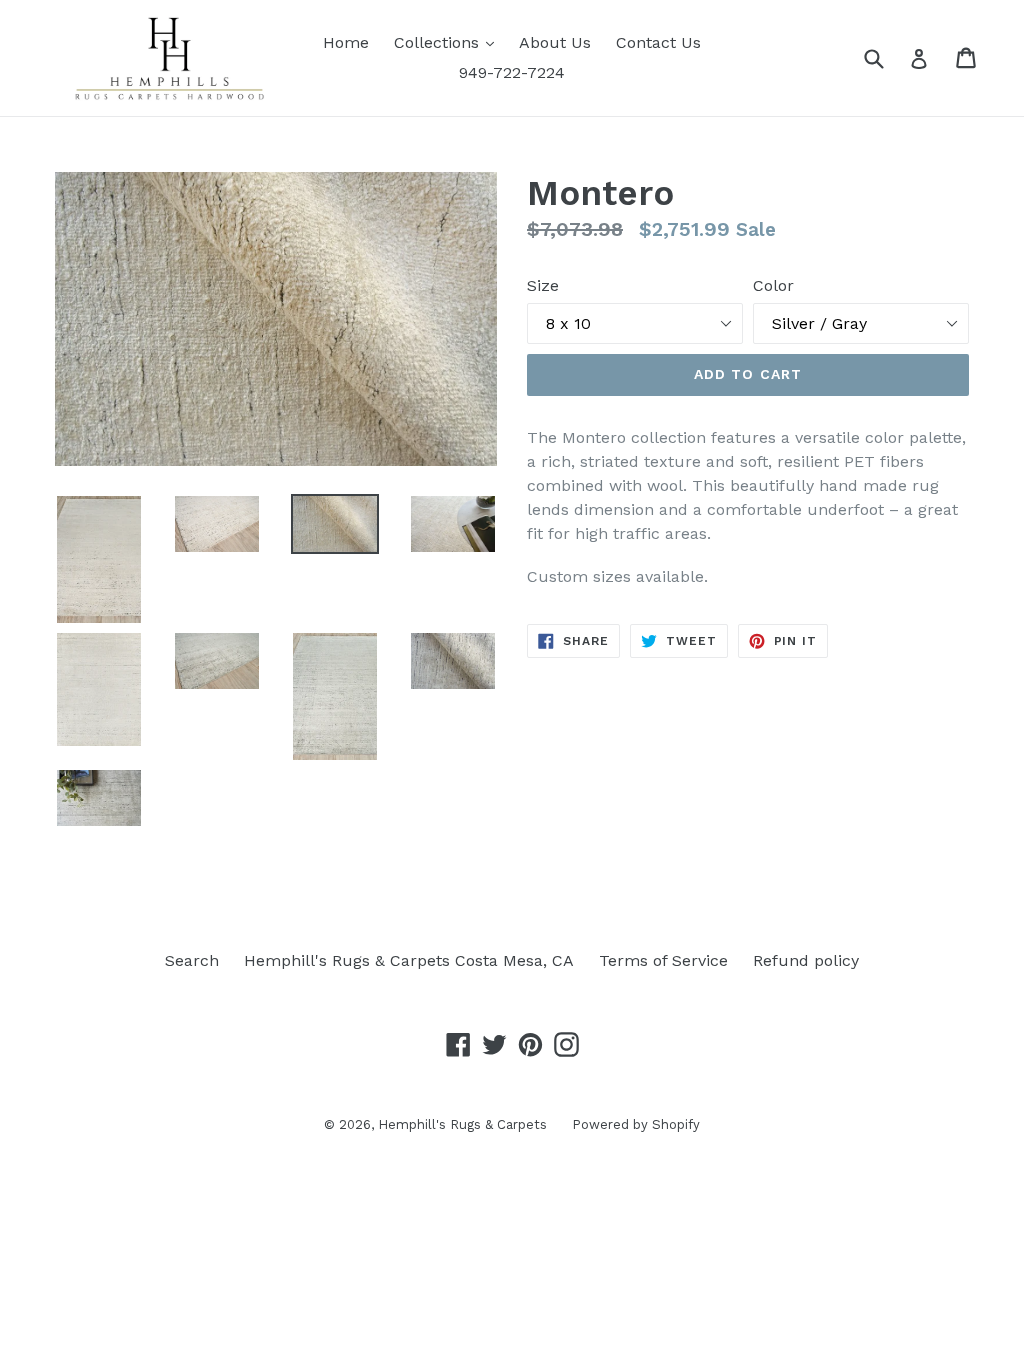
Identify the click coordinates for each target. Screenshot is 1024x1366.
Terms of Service (663, 960)
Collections (449, 42)
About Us (555, 42)
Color (773, 285)
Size (543, 285)
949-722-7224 (512, 72)
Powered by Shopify (636, 1124)
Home (346, 42)
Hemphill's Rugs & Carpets (462, 1124)
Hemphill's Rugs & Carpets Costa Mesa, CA (409, 960)
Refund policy (806, 960)
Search (192, 960)
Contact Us (658, 42)
